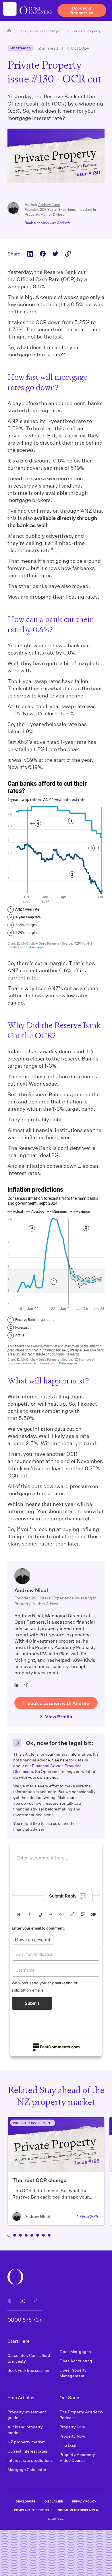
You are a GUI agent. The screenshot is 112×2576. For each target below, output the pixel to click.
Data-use (56, 2519)
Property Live (72, 2427)
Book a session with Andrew (47, 223)
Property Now (72, 2436)
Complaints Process (31, 2510)
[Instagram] (35, 2301)
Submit (32, 2003)
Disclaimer (54, 2501)
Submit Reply (63, 1896)
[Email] (26, 1685)
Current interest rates (27, 2451)
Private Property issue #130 (89, 31)
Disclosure (26, 2501)
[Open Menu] (10, 9)
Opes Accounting (76, 2361)
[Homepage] (9, 31)
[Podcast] (10, 2301)
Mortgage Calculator (27, 2469)
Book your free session (28, 2370)
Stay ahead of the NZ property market (42, 31)
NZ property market (26, 2442)
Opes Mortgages (75, 2352)
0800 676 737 (25, 2320)
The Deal (68, 2445)
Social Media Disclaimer (78, 2510)
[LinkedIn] (16, 1685)
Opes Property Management (73, 2373)
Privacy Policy (84, 2501)
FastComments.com (60, 2047)
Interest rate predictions (30, 2460)
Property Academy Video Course (77, 2457)
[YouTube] (22, 2301)
